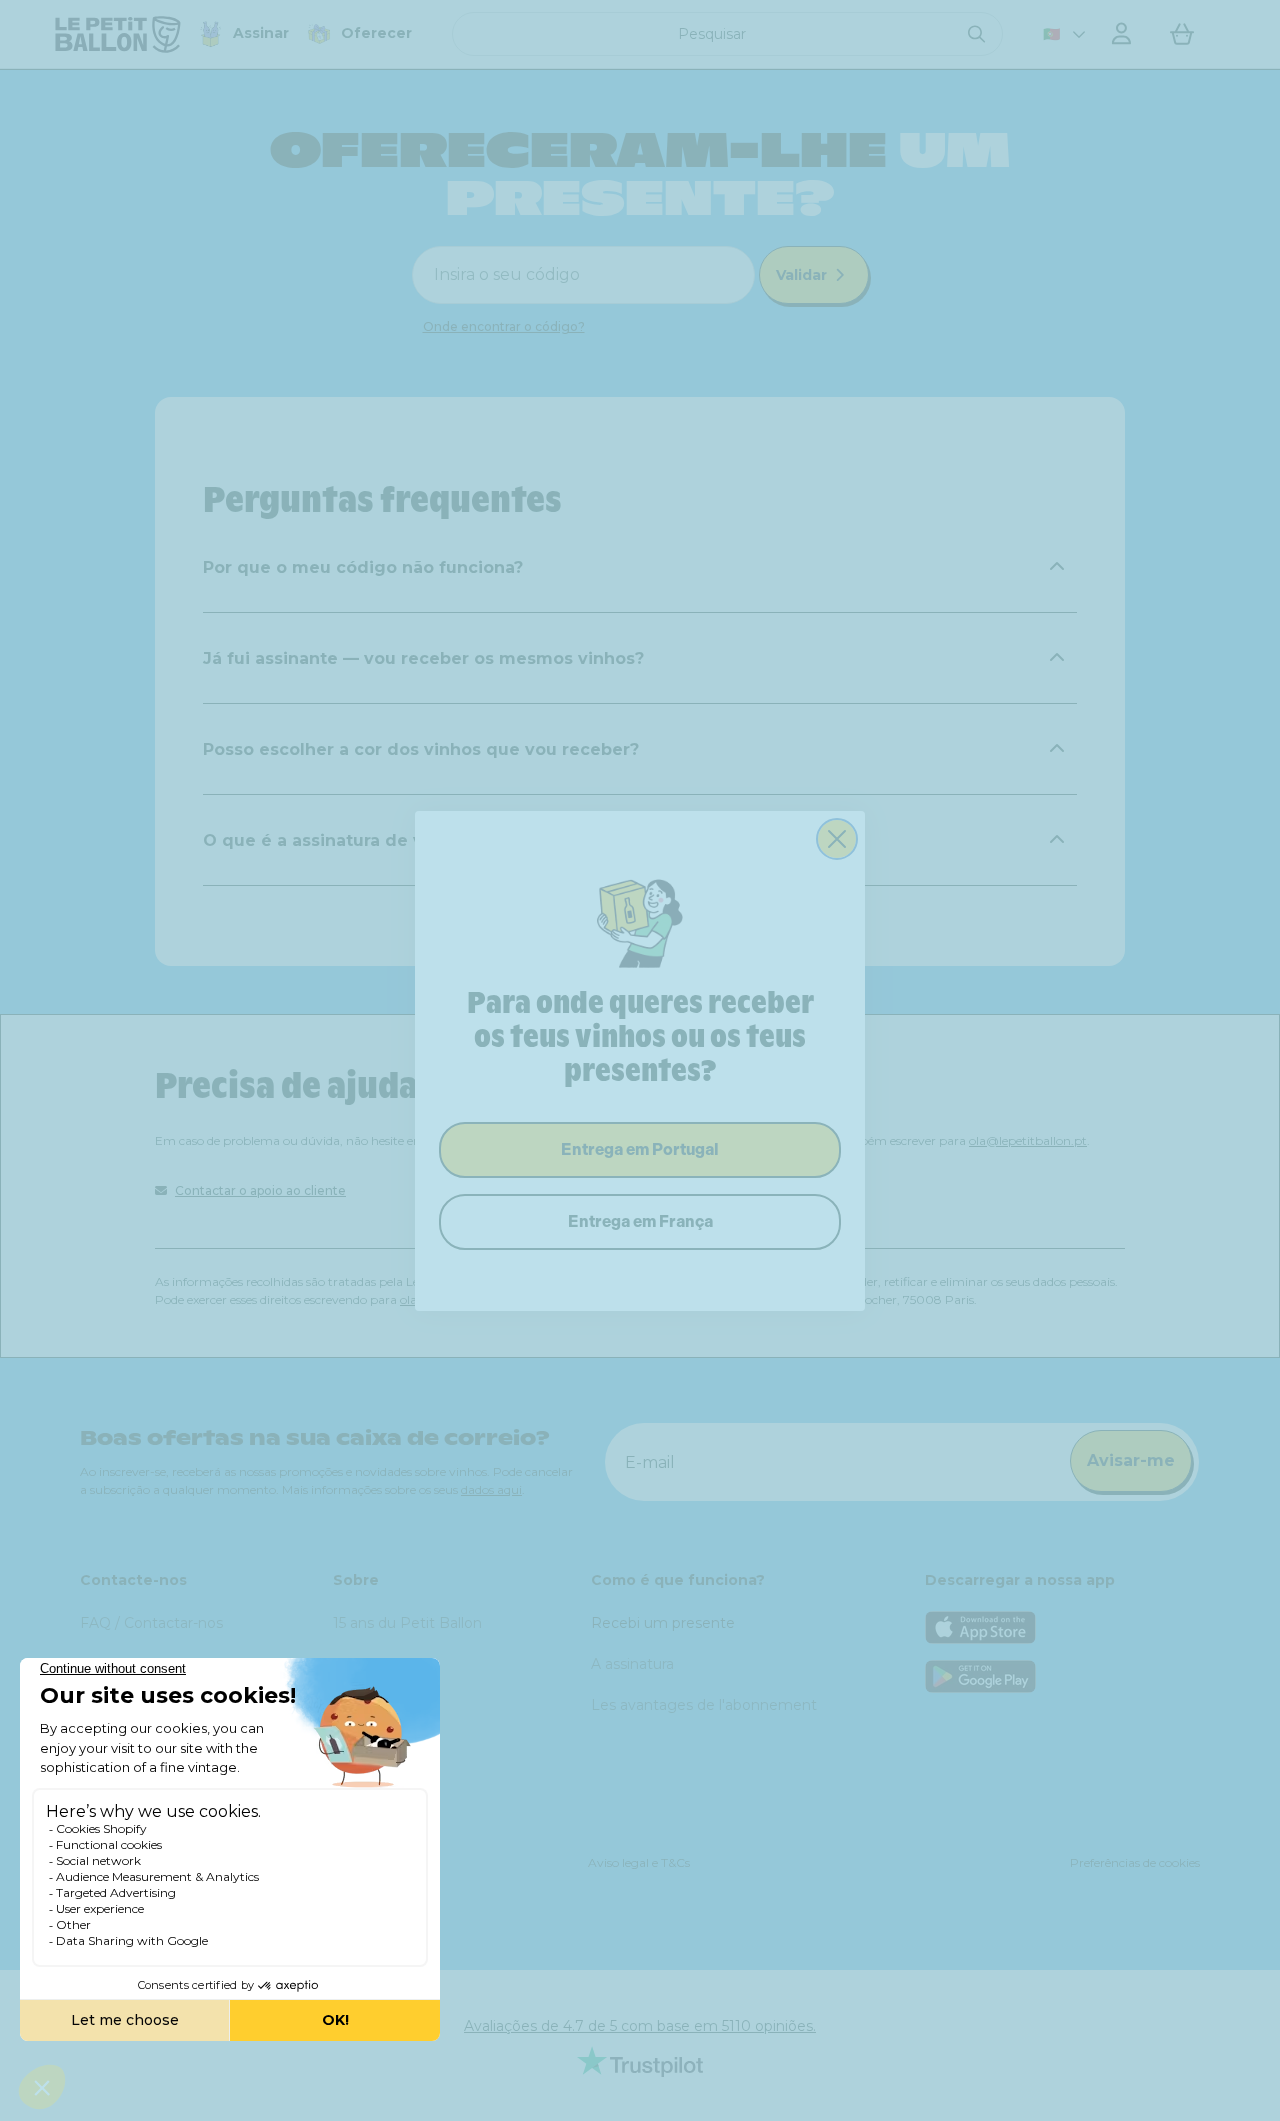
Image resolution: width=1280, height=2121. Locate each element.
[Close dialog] (837, 839)
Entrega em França (640, 1221)
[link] (640, 922)
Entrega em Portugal (640, 1149)
